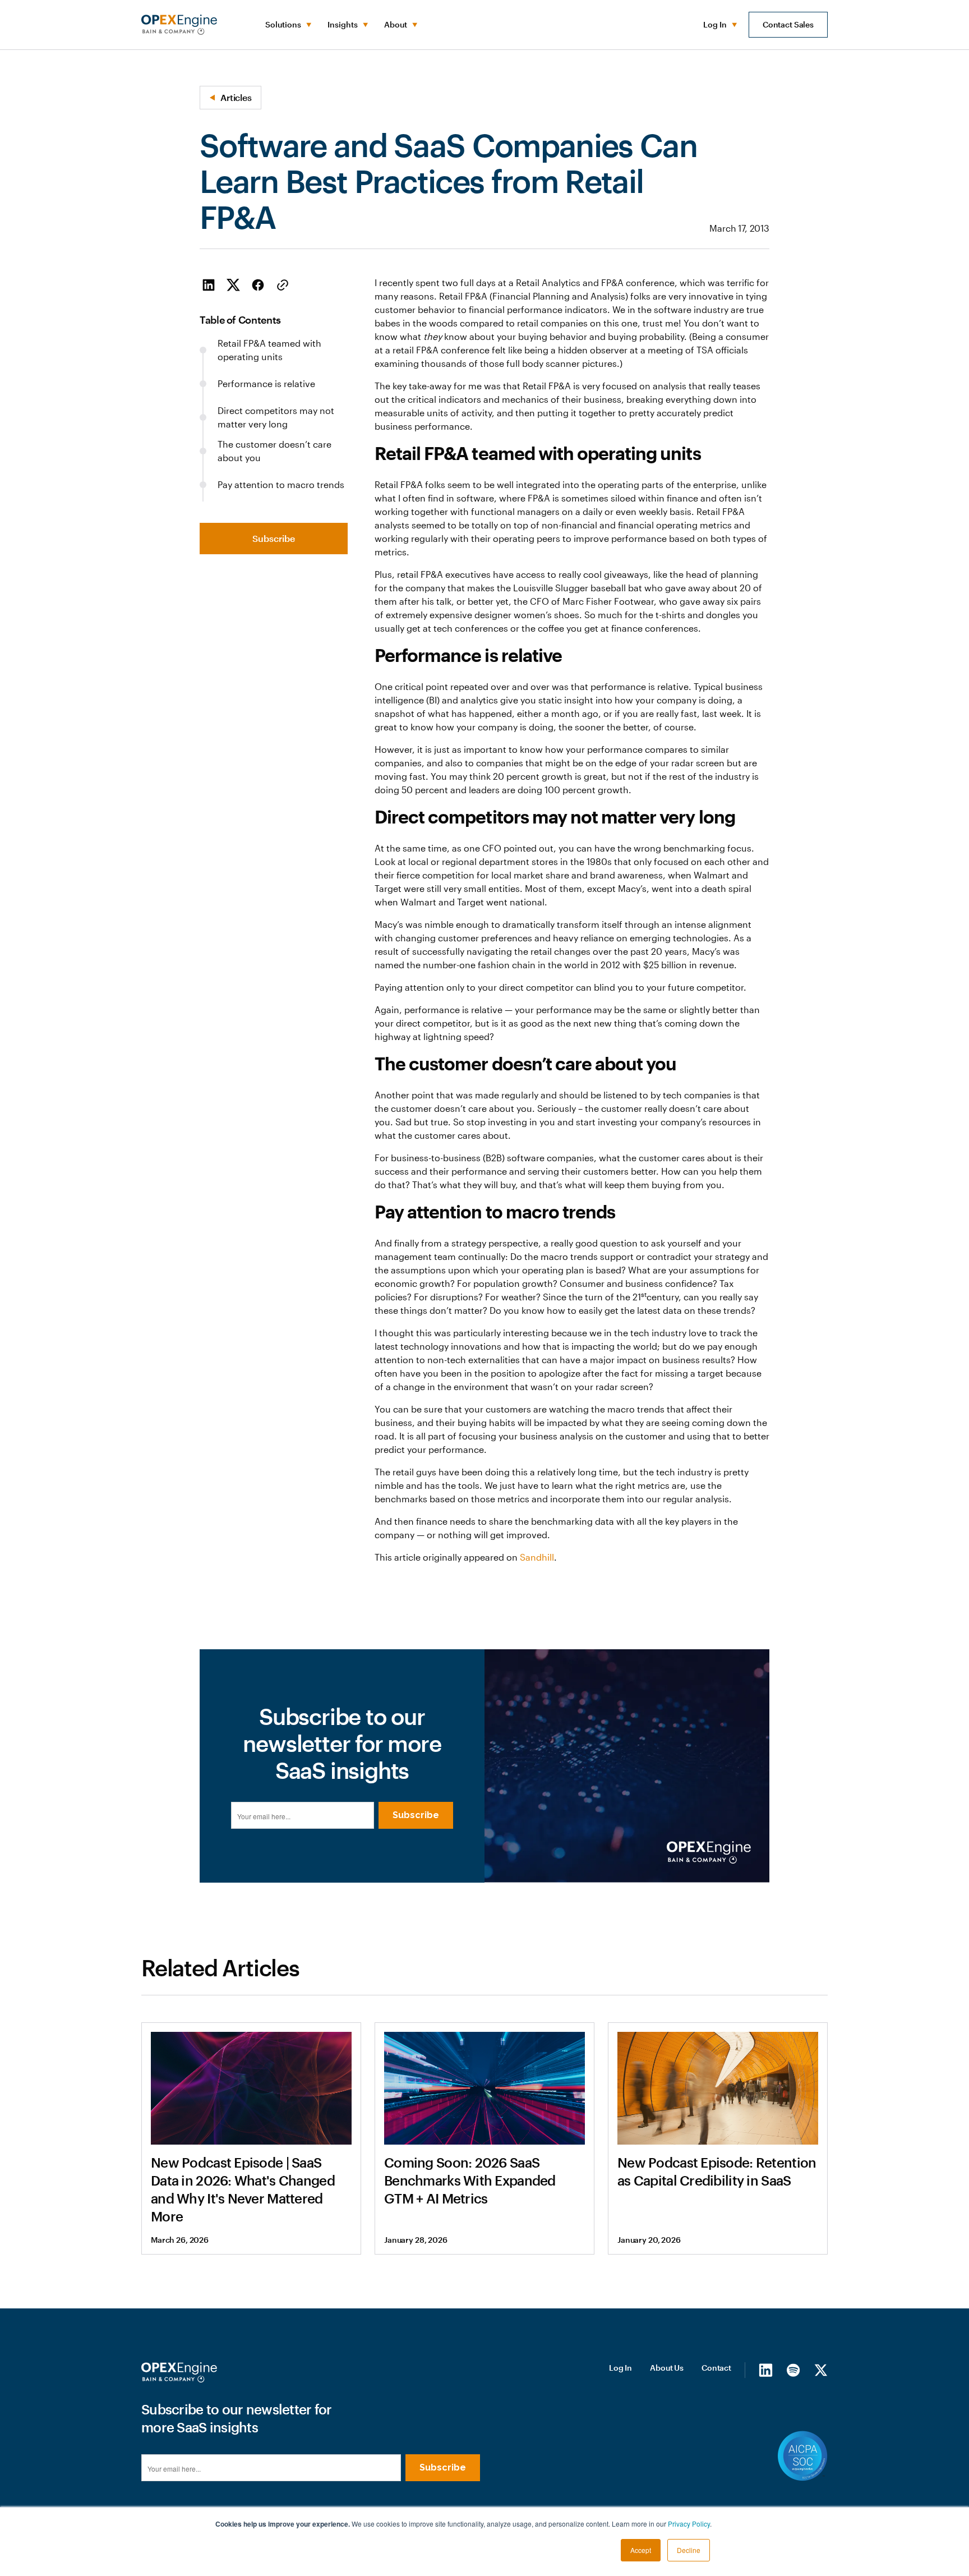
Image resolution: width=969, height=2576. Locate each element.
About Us (667, 2368)
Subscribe (274, 538)
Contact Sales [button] (788, 24)
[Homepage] (179, 2372)
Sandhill (537, 1557)
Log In (620, 2368)
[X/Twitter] (821, 2370)
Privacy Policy (689, 2524)
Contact (716, 2368)
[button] (287, 25)
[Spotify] (793, 2370)
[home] (179, 25)
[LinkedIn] (766, 2370)
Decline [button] (689, 2550)
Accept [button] (641, 2550)
